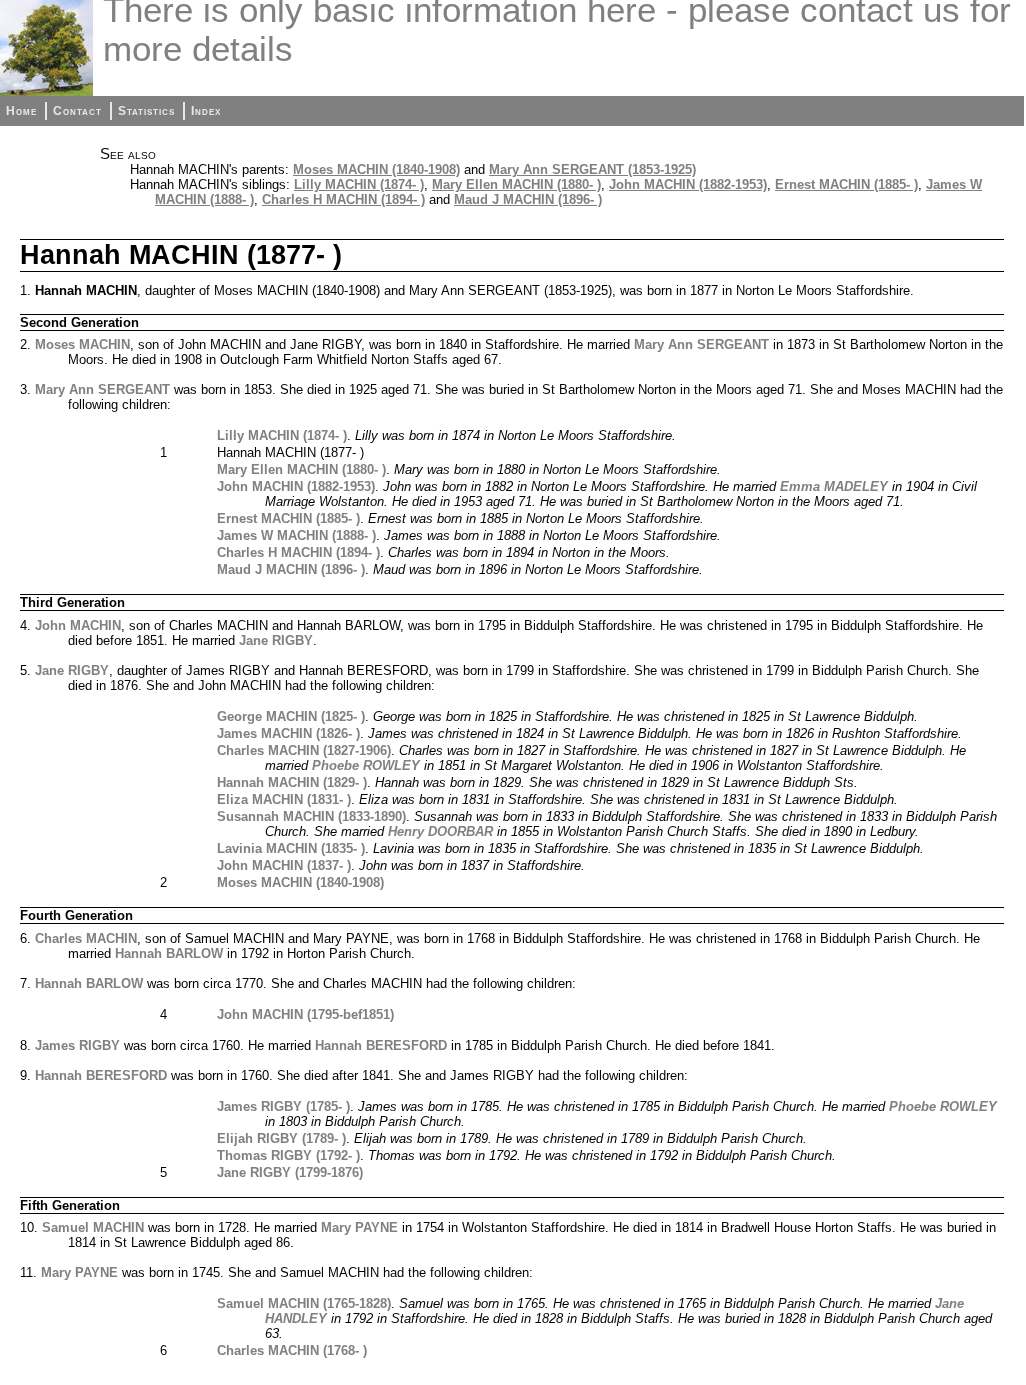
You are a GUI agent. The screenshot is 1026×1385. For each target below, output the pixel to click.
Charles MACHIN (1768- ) (292, 1350)
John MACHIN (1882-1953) (688, 184)
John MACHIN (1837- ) (284, 865)
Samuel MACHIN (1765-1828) (304, 1303)
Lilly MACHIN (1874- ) (359, 184)
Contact (77, 111)
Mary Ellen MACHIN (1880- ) (516, 184)
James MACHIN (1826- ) (288, 733)
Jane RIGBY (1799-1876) (290, 1172)
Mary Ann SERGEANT (701, 344)
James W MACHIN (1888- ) (296, 535)
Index (206, 111)
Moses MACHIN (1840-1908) (376, 169)
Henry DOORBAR (440, 831)
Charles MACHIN (86, 938)
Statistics (146, 111)
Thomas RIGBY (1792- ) (288, 1155)
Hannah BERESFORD (381, 1045)
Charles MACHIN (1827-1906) (304, 750)
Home (21, 111)
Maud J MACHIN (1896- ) (528, 199)
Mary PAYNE (359, 1227)
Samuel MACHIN (93, 1227)
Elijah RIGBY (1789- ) (281, 1138)
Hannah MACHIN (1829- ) (292, 782)
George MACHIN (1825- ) (291, 716)
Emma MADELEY (834, 486)
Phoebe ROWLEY (366, 765)
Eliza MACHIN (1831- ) (284, 799)
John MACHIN (78, 625)
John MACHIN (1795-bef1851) (305, 1014)
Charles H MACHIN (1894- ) (343, 199)
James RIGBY (77, 1045)
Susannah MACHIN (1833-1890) (311, 816)
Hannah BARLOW (169, 953)
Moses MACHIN (82, 344)
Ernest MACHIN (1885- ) (846, 184)
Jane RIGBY (276, 640)
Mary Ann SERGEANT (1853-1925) (592, 169)
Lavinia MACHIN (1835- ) (291, 848)
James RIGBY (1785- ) (283, 1106)
